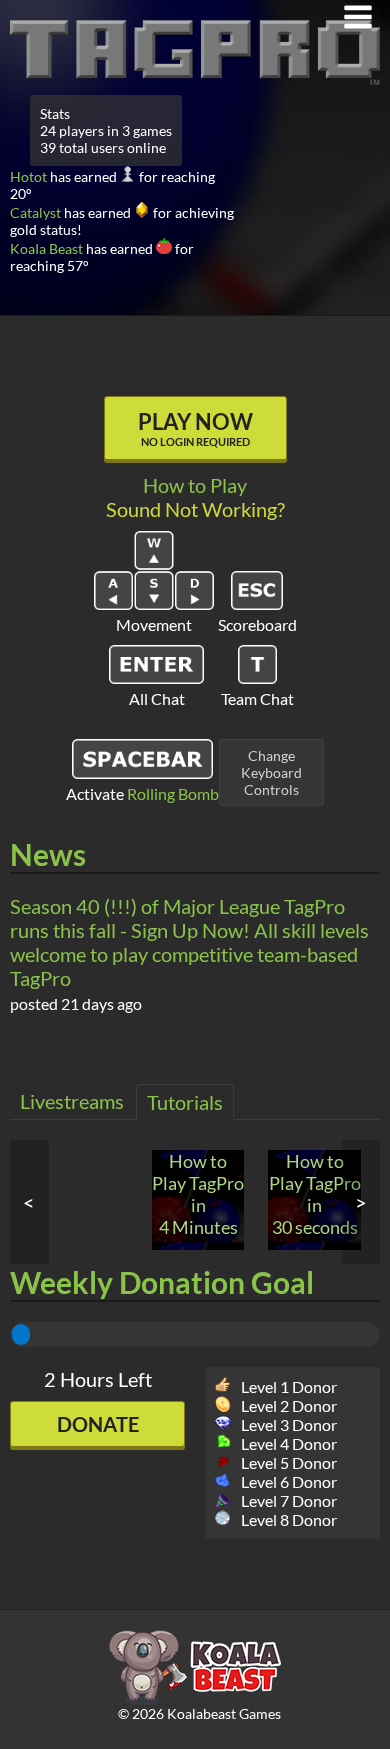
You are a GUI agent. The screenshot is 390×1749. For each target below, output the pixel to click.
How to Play (195, 485)
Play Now (195, 428)
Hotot (28, 176)
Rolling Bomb (173, 793)
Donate (98, 1424)
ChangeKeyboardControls (271, 772)
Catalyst (35, 212)
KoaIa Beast (46, 248)
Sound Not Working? (195, 509)
